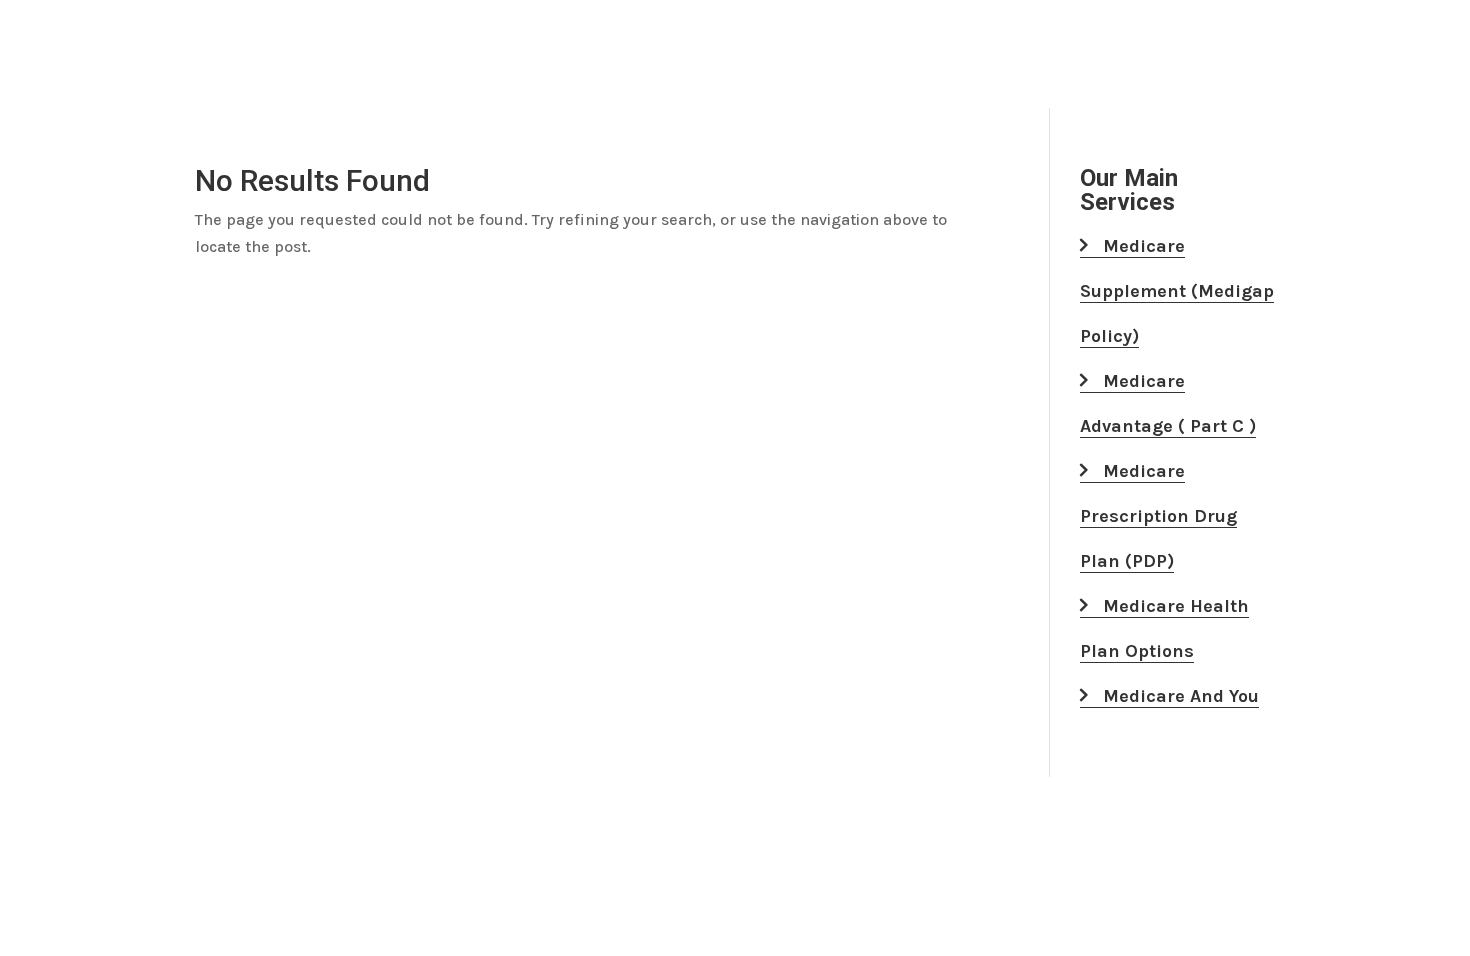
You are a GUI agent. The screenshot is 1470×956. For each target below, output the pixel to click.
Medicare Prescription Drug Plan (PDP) (1158, 516)
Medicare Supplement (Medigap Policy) (1177, 291)
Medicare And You (1178, 696)
